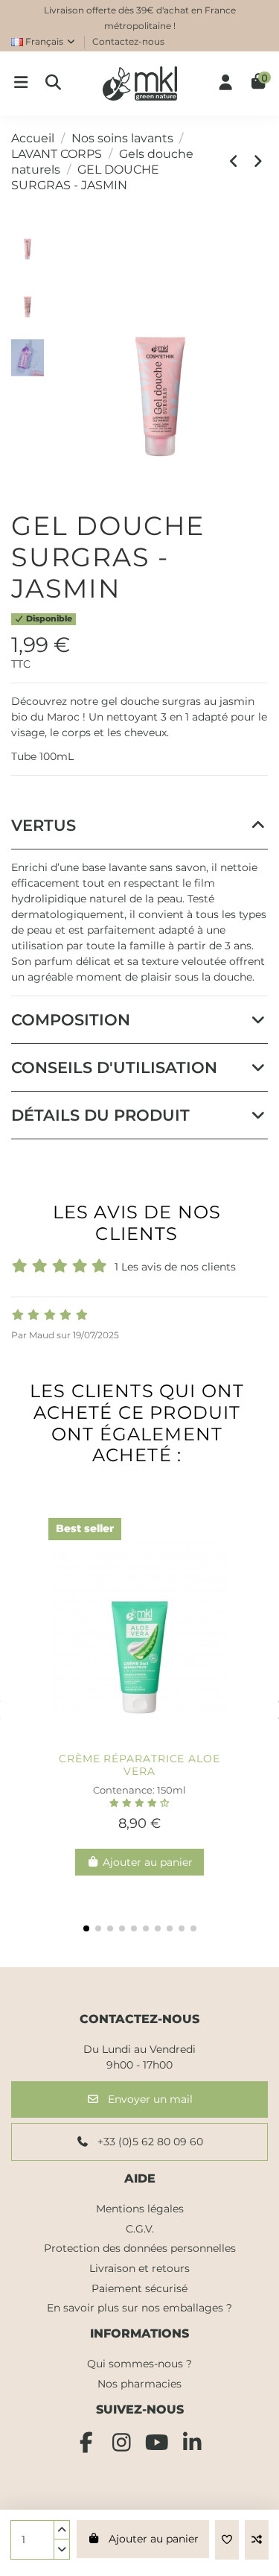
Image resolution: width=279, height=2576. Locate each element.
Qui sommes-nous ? (139, 2364)
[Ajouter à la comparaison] (257, 2540)
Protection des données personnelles (140, 2248)
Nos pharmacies (139, 2384)
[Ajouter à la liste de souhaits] (227, 2540)
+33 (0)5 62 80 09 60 (149, 2142)
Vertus (44, 825)
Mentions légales (140, 2209)
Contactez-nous (128, 41)
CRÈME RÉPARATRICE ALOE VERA (139, 1765)
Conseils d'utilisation (114, 1067)
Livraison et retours (139, 2268)
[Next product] (258, 161)
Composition (71, 1020)
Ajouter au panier (154, 2539)
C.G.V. (140, 2229)
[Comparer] (139, 1740)
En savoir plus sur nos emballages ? (139, 2308)
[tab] (139, 826)
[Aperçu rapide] (164, 1740)
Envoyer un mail (149, 2099)
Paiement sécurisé (139, 2288)
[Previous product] (237, 161)
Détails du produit (100, 1115)
